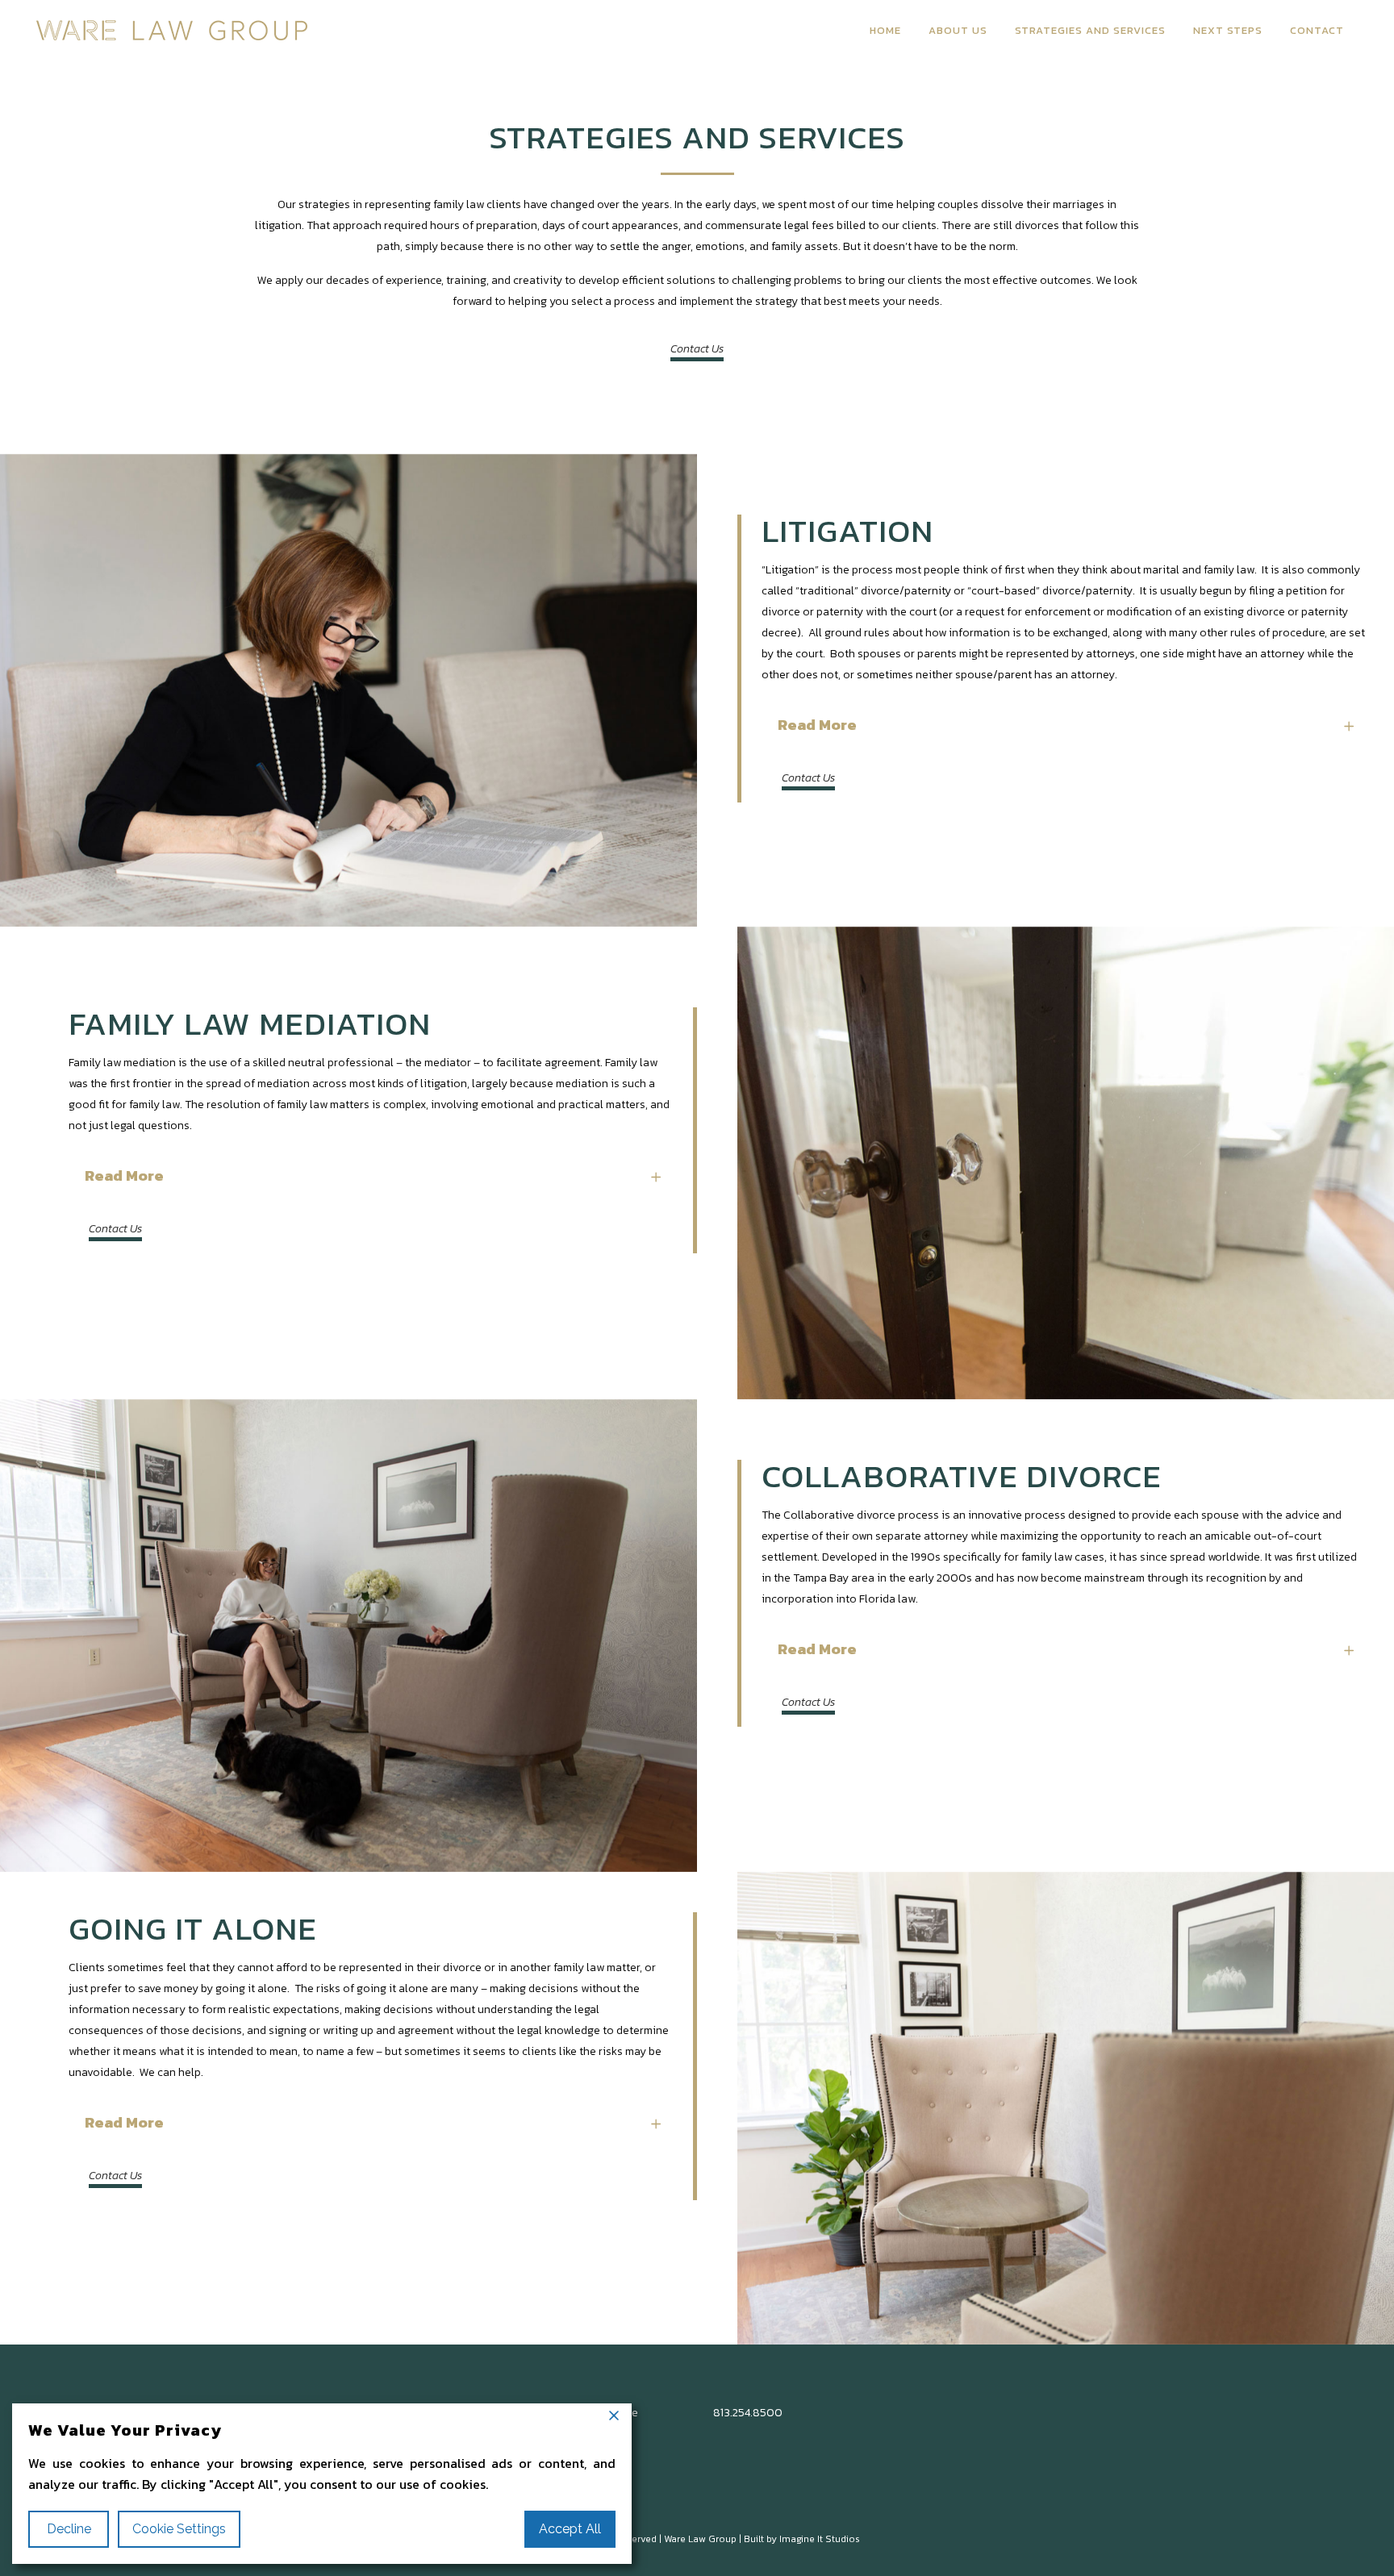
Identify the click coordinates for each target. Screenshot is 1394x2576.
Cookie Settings (179, 2529)
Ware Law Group (700, 2539)
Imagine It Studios (820, 2539)
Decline (69, 2529)
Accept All (570, 2529)
